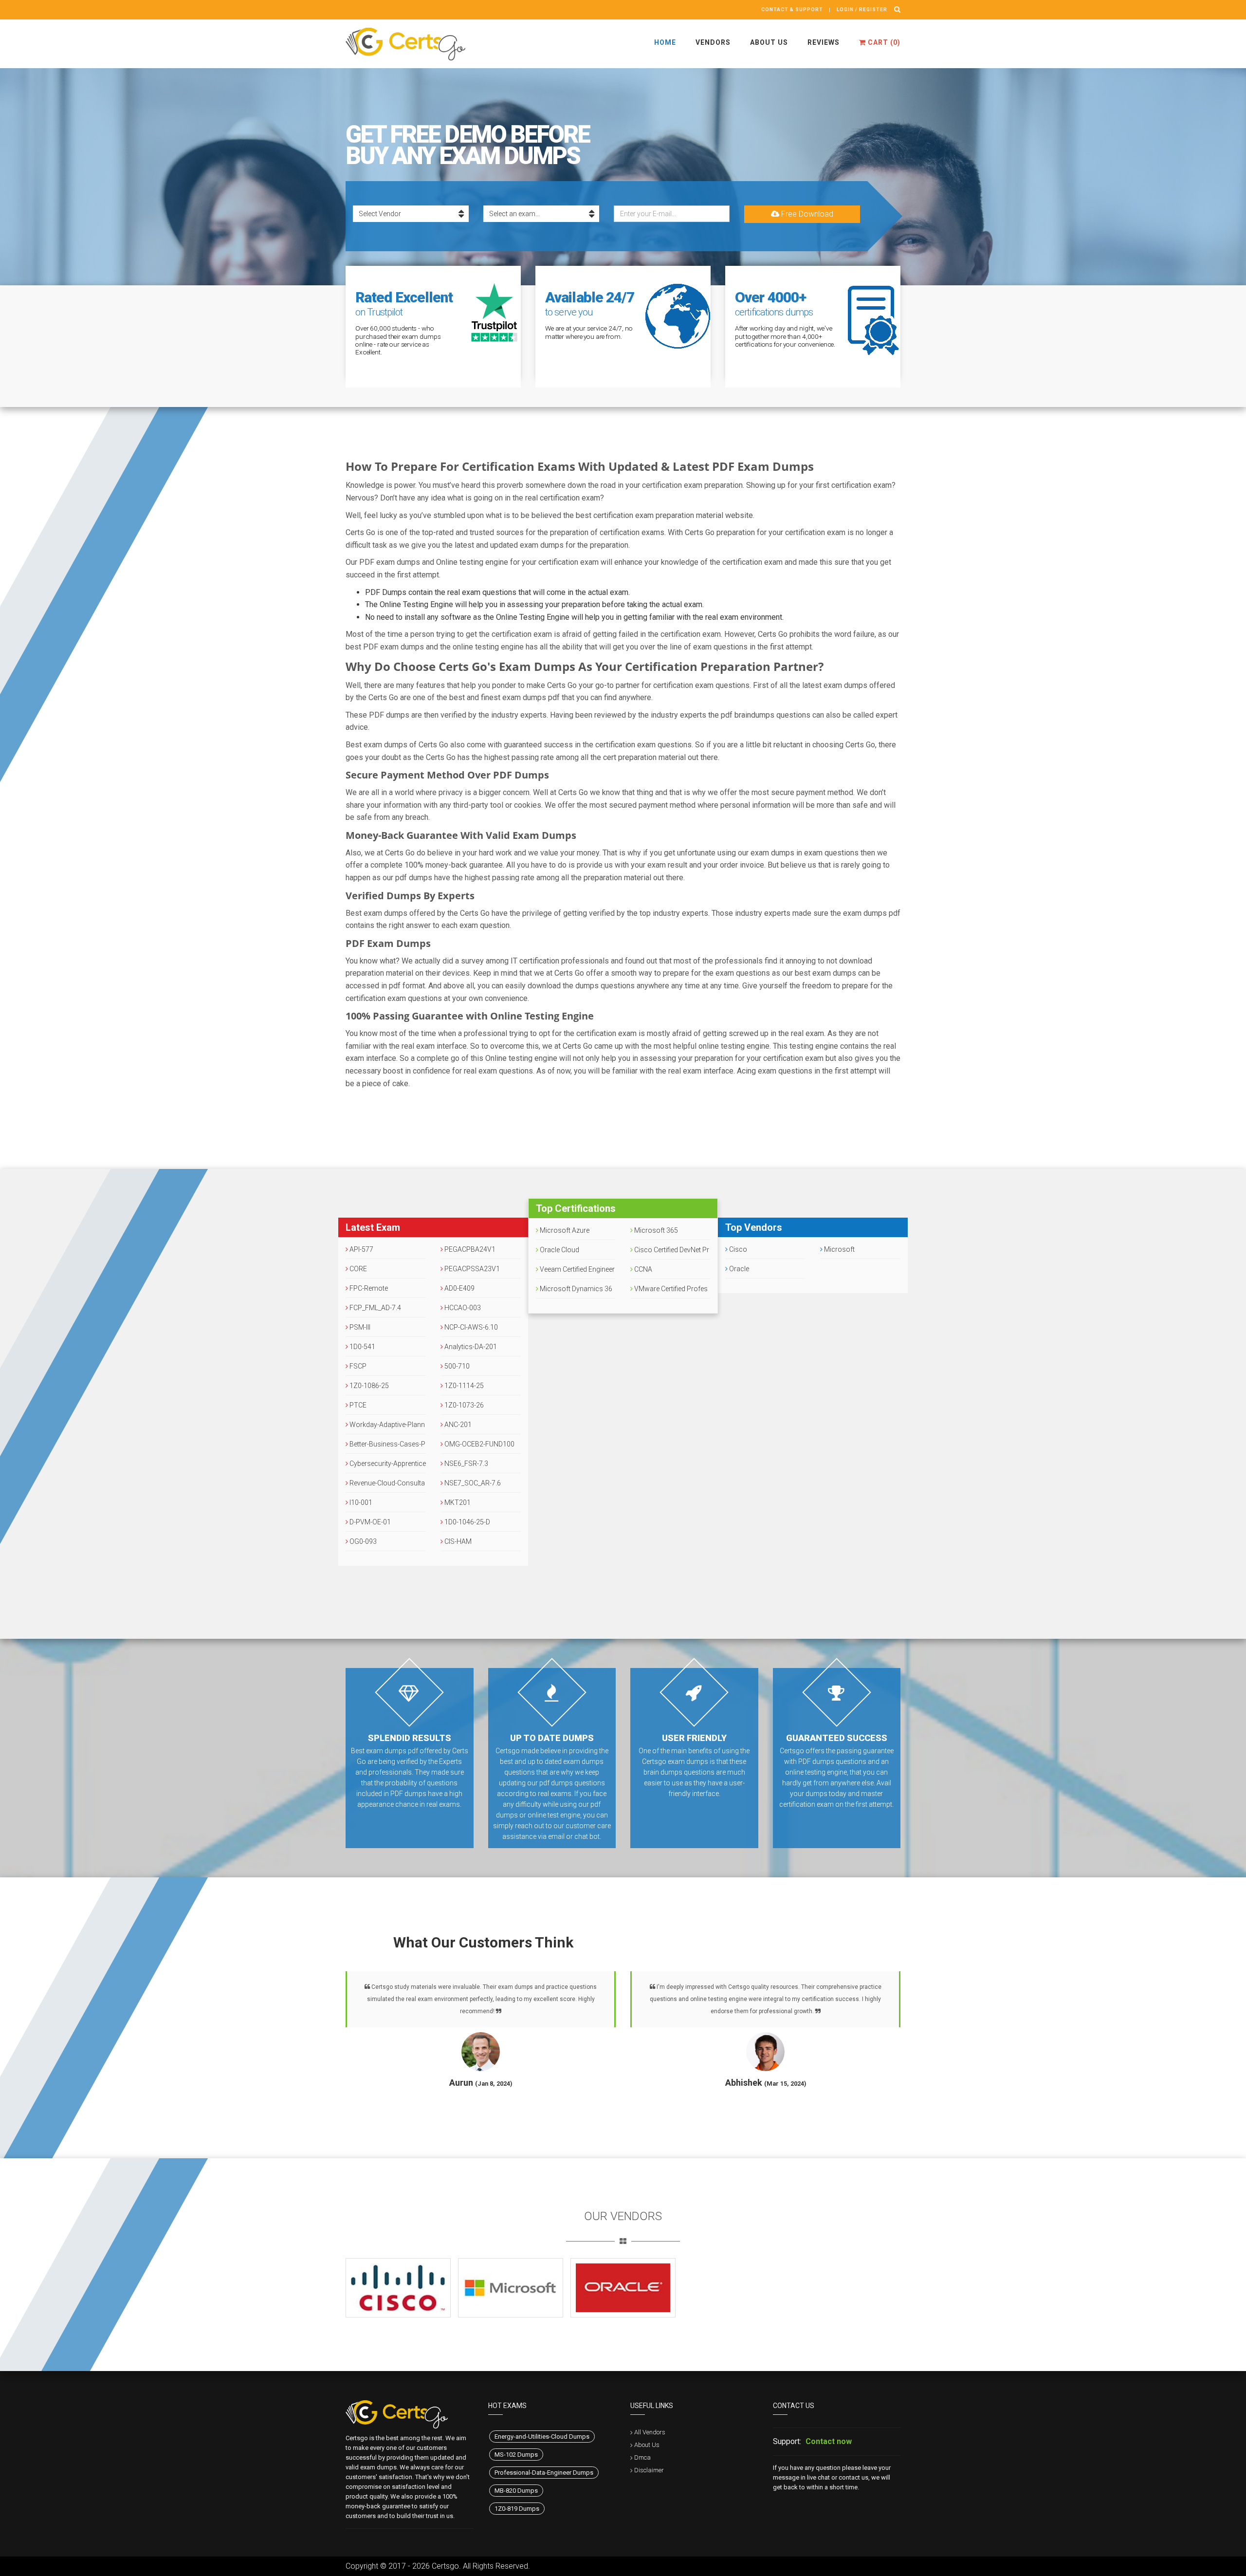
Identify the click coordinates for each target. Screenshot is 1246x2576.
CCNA (642, 1269)
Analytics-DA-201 (470, 1347)
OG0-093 (362, 1541)
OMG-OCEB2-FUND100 (479, 1444)
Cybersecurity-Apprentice (387, 1464)
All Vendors (650, 2432)
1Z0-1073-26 (463, 1405)
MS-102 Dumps (516, 2455)
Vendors (713, 42)
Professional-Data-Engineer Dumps (544, 2473)
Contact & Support (792, 9)
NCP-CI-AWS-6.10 (470, 1327)
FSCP (357, 1366)
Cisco (737, 1249)
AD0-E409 (459, 1288)
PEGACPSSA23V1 (471, 1269)
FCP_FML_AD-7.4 (375, 1308)
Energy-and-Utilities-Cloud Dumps (542, 2437)
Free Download (806, 214)
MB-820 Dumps (516, 2491)
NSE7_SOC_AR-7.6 (472, 1483)
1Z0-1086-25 (368, 1386)
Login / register (862, 9)
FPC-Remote (368, 1288)
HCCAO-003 (462, 1308)
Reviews (824, 42)
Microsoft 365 (655, 1230)
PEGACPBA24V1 (469, 1249)
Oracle (738, 1269)
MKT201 (457, 1502)
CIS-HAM (457, 1541)
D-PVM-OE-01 (369, 1522)
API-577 (361, 1249)
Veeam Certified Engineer (577, 1269)
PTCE (357, 1405)
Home (665, 42)
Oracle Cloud (559, 1250)
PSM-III (359, 1327)
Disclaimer (649, 2470)
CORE (357, 1269)
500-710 (456, 1366)
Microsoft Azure (564, 1230)
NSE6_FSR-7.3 (466, 1464)
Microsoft (839, 1249)
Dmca (642, 2457)
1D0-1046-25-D (467, 1522)
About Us (769, 42)
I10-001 (360, 1502)
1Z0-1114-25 (463, 1386)
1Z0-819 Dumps (517, 2509)
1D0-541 (362, 1347)
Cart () (883, 42)
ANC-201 (457, 1425)
